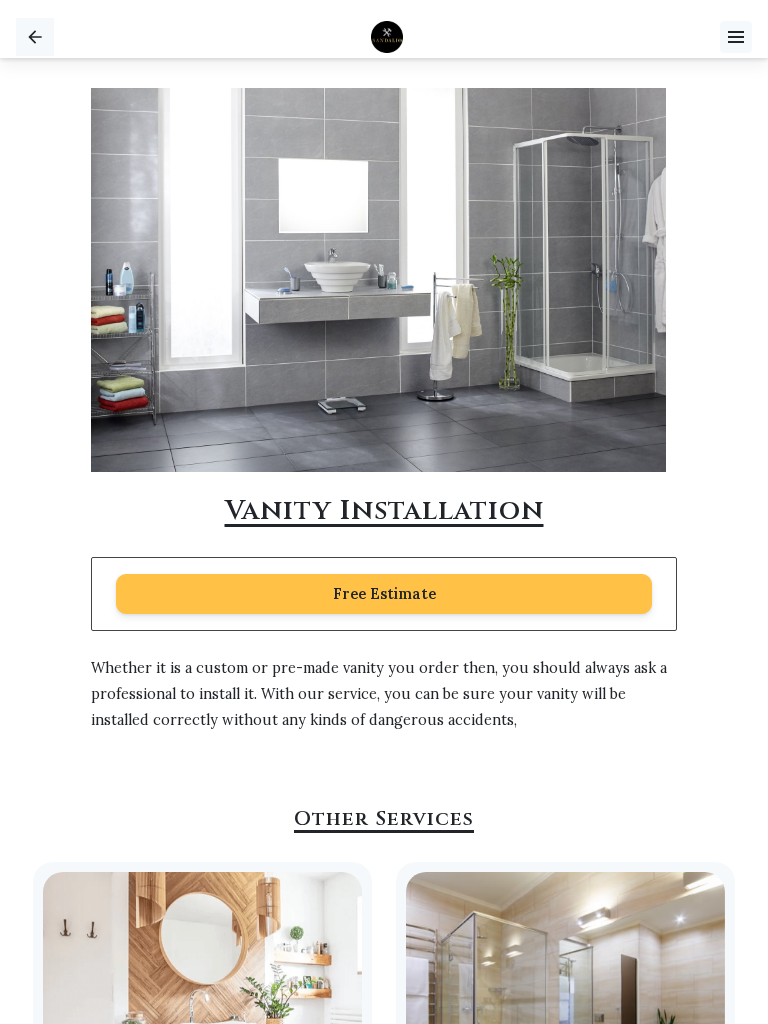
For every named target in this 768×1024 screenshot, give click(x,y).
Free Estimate (384, 594)
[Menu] (736, 37)
